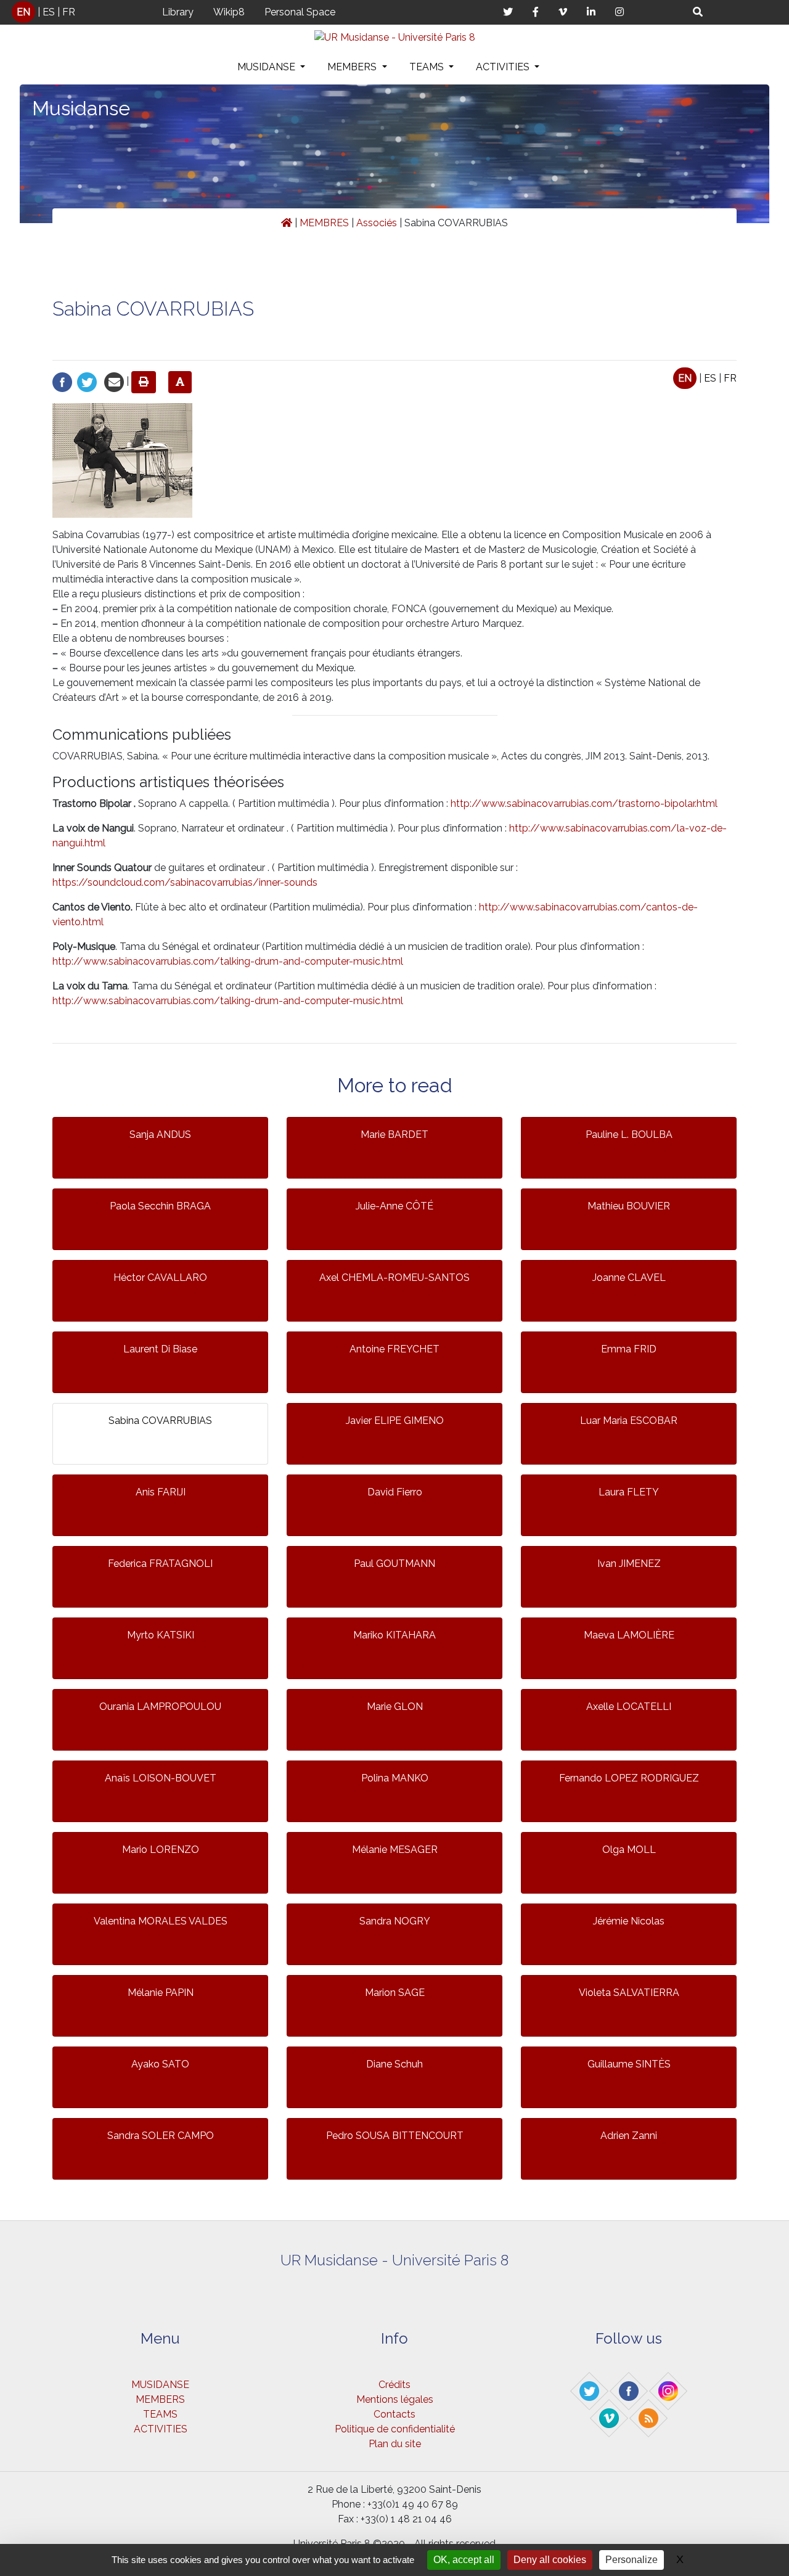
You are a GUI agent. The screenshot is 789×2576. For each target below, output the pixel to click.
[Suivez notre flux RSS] (649, 2418)
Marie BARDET (394, 1135)
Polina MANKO (395, 1778)
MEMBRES (324, 223)
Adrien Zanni (629, 2136)
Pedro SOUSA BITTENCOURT (395, 2136)
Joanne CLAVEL (629, 1278)
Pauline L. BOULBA (629, 1135)
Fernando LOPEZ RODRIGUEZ (629, 1778)
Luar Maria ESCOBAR (629, 1421)
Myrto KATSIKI (161, 1635)
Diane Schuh (394, 2064)
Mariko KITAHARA (394, 1635)
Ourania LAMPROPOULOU (160, 1707)
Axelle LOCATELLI (629, 1707)
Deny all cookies (550, 2560)
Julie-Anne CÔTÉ (394, 1206)
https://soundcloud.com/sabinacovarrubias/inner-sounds (185, 882)
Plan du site (395, 2444)
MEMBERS (353, 67)
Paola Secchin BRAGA (160, 1206)
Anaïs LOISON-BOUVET (161, 1778)
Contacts (394, 2414)
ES (49, 12)
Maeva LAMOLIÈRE (629, 1635)
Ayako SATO (160, 2064)
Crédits (394, 2385)
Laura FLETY (629, 1492)
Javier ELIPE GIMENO (395, 1421)
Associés (377, 223)
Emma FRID (629, 1349)
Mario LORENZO (161, 1850)
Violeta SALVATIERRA (629, 1993)
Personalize (632, 2560)
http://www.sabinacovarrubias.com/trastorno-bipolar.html (584, 803)
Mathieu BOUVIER (629, 1206)
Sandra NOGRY (395, 1921)
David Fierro (395, 1492)
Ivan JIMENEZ (629, 1564)
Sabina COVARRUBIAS (160, 1421)
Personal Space (300, 12)
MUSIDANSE (268, 67)
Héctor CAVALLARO (160, 1278)
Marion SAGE (395, 1993)
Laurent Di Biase (160, 1349)
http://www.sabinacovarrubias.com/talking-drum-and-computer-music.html (228, 961)
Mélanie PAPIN (161, 1993)
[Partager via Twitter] (87, 381)
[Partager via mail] (114, 381)
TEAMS (428, 67)
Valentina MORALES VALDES (161, 1921)
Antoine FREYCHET (394, 1349)
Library (178, 12)
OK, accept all (464, 2560)
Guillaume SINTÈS (629, 2064)
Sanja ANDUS (160, 1135)
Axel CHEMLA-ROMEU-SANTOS (394, 1278)
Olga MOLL (629, 1850)
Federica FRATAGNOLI (160, 1564)
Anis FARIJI (161, 1492)
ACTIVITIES (504, 67)
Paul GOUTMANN (394, 1564)
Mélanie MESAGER (395, 1850)
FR (69, 12)
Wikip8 (229, 12)
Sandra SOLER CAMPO (161, 2136)
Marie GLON (395, 1707)
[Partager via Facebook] (62, 381)
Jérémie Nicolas (629, 1921)
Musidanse (81, 108)
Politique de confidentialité (395, 2429)
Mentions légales (395, 2399)
